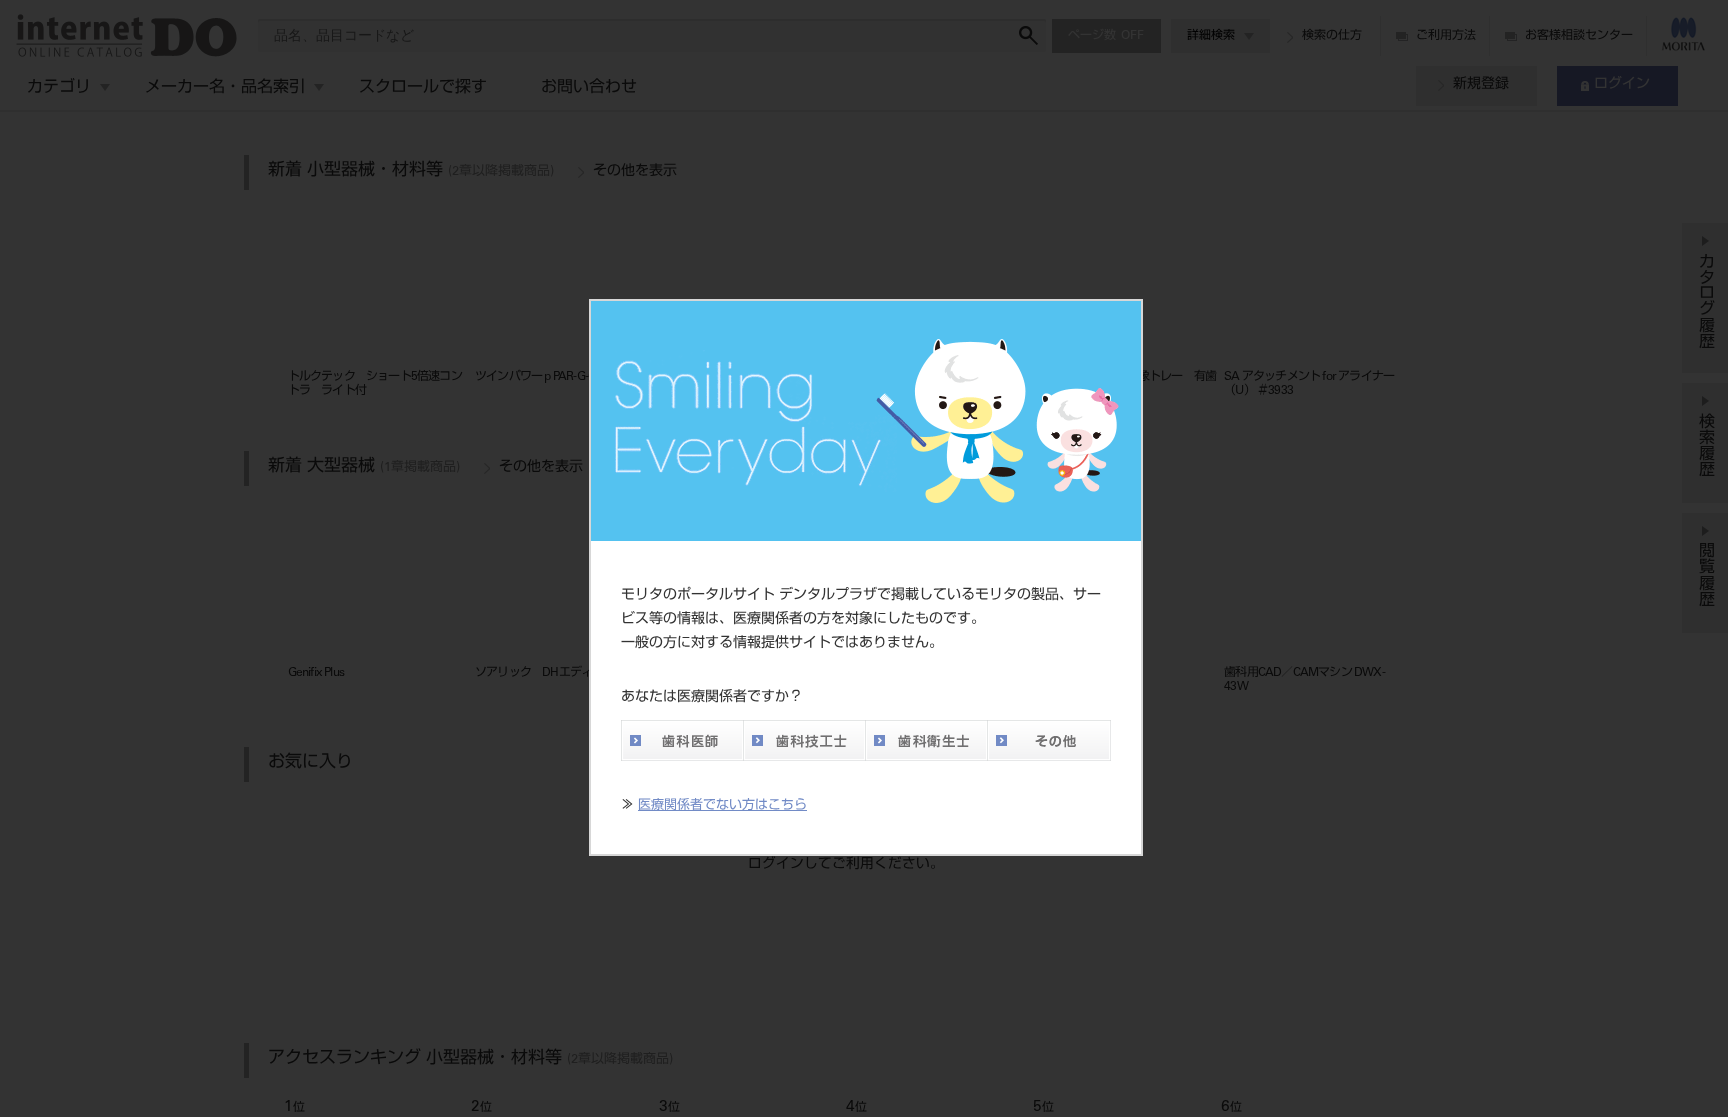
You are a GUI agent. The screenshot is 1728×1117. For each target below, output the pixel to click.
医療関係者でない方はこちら (722, 806)
